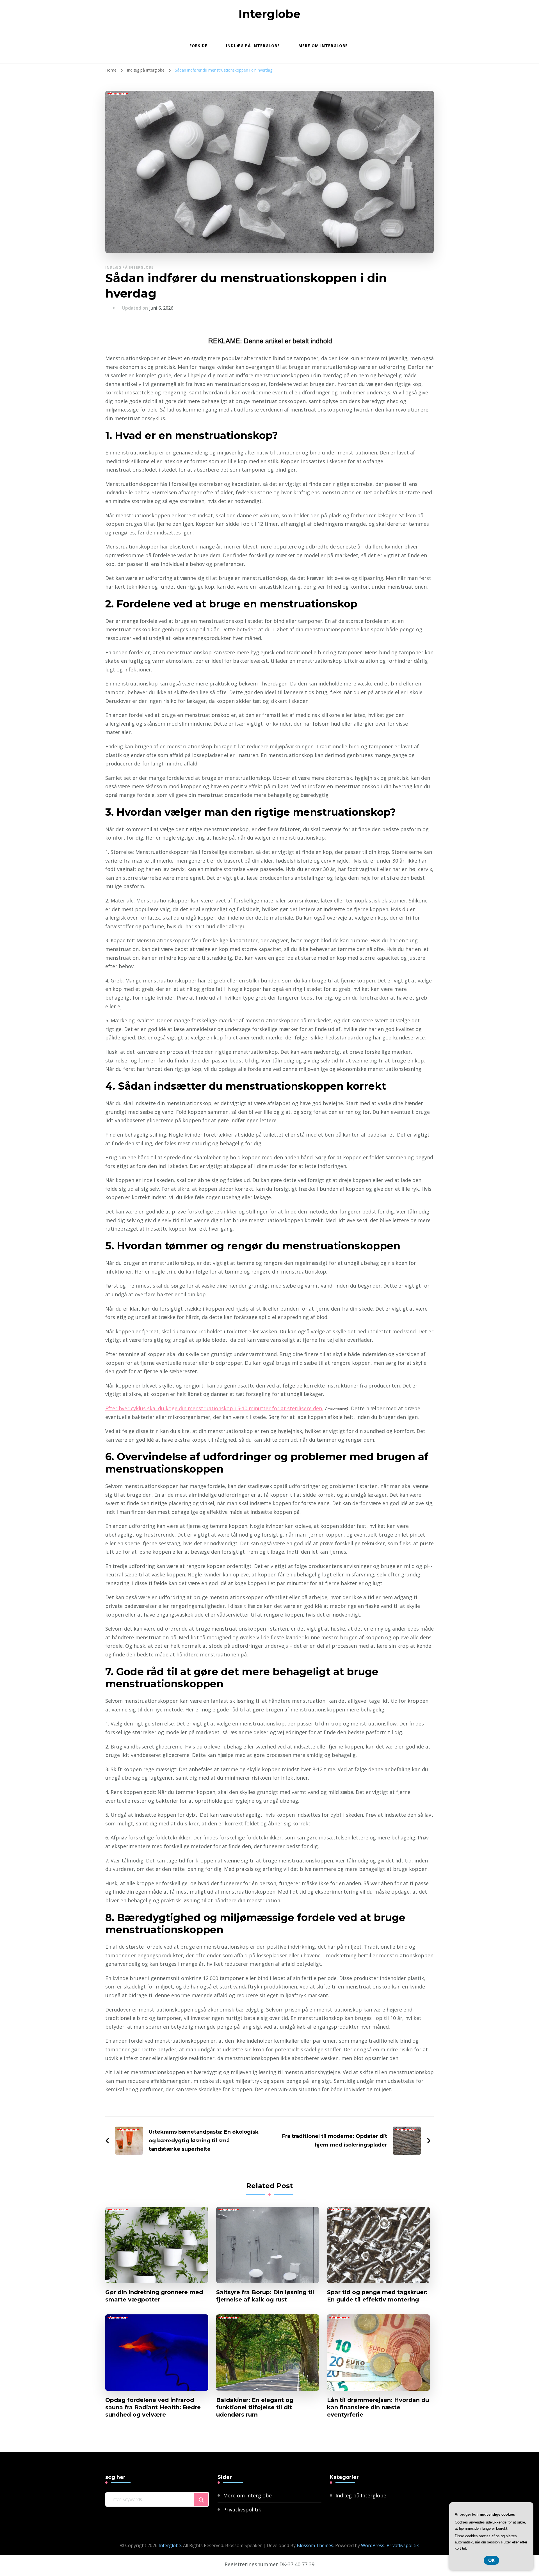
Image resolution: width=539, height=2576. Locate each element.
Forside (198, 46)
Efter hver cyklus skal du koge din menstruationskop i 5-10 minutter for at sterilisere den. (214, 1408)
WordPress (373, 2545)
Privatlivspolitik (242, 2509)
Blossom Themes (315, 2545)
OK (491, 2560)
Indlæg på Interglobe (253, 46)
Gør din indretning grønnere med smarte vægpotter (154, 2296)
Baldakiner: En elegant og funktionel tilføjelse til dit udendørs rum (255, 2407)
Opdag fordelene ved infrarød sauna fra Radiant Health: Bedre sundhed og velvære (153, 2407)
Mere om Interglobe (323, 46)
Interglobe (269, 14)
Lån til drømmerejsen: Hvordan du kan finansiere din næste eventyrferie (378, 2407)
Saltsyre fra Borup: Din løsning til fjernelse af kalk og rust (265, 2296)
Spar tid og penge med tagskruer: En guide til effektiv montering (377, 2296)
